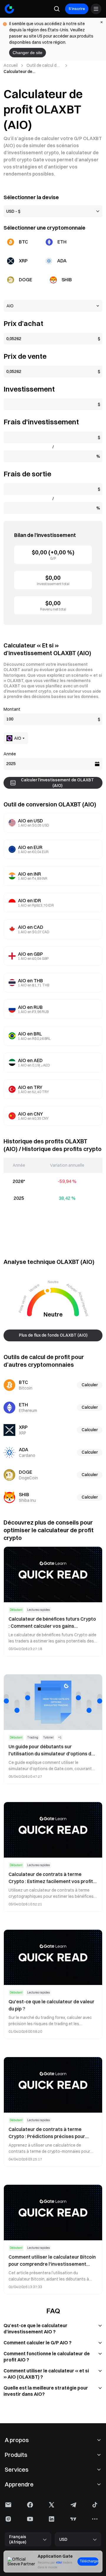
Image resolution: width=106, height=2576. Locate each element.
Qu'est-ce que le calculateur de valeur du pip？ (52, 2005)
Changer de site (28, 53)
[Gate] (9, 9)
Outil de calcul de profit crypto (43, 66)
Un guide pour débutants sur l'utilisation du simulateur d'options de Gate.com (51, 1750)
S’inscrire (77, 9)
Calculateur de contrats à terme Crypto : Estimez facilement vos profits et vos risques (52, 1878)
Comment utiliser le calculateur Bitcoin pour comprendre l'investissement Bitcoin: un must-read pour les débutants (52, 2261)
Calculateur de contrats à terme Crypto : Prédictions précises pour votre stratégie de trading (47, 2133)
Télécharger (89, 2561)
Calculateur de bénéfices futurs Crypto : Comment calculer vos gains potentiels (52, 1623)
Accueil (11, 65)
